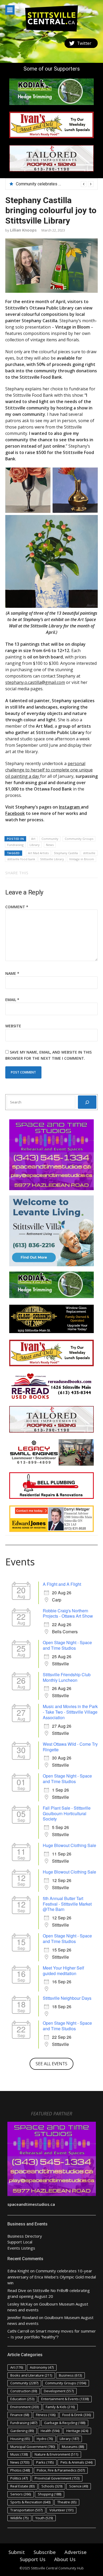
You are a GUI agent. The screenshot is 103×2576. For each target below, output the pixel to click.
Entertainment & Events (65, 2399)
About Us (65, 2559)
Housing (20, 2439)
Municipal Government (33, 2447)
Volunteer (61, 2510)
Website (13, 1026)
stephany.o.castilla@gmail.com (35, 682)
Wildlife (19, 2518)
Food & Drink (77, 2415)
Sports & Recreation (30, 2502)
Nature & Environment (56, 2454)
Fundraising (15, 845)
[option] (55, 184)
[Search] (87, 1102)
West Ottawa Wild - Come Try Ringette (70, 1747)
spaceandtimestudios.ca (31, 2204)
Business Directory (25, 2236)
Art (33, 839)
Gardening (22, 2431)
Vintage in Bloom (82, 859)
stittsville (89, 853)
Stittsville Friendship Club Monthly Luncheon (67, 1677)
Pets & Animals (76, 2462)
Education (22, 2399)
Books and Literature (31, 2375)
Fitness (46, 2415)
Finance (20, 2415)
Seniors (21, 2494)
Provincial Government (57, 2478)
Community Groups (79, 839)
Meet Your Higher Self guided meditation (63, 1971)
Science (79, 2486)
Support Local (20, 2242)
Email (12, 1000)
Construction (24, 2391)
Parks (45, 2462)
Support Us (33, 2559)
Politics (19, 2478)
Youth (44, 2518)
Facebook (15, 813)
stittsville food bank (21, 859)
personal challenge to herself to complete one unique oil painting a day (49, 770)
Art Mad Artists (38, 853)
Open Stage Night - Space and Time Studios (67, 1645)
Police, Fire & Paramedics (61, 2470)
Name (12, 973)
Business (70, 2375)
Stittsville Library (52, 859)
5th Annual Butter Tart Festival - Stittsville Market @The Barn (67, 1904)
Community (50, 839)
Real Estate (22, 2486)
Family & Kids (60, 2407)
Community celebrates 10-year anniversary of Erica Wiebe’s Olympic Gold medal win (52, 2277)
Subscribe (45, 2552)
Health (50, 2431)
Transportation (26, 2510)
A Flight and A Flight (62, 1584)
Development (59, 2391)
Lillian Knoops (23, 230)
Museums (73, 2447)
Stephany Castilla (66, 853)
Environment (25, 2407)
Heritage (77, 2431)
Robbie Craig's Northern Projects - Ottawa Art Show (68, 1613)
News (50, 845)
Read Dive (17, 2290)
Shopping (50, 2494)
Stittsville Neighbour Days (67, 1998)
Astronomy (42, 2367)
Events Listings (21, 2248)
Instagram (70, 807)
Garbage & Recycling (65, 2423)
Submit (17, 2552)
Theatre (67, 2502)
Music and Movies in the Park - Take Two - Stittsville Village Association (70, 1712)
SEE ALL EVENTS (51, 2064)
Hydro (45, 2439)
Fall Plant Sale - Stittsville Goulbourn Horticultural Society (67, 1813)
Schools (52, 2486)
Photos (20, 2470)
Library (35, 845)
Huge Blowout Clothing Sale (69, 1845)
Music (19, 2454)
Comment (17, 907)
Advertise (76, 2552)
